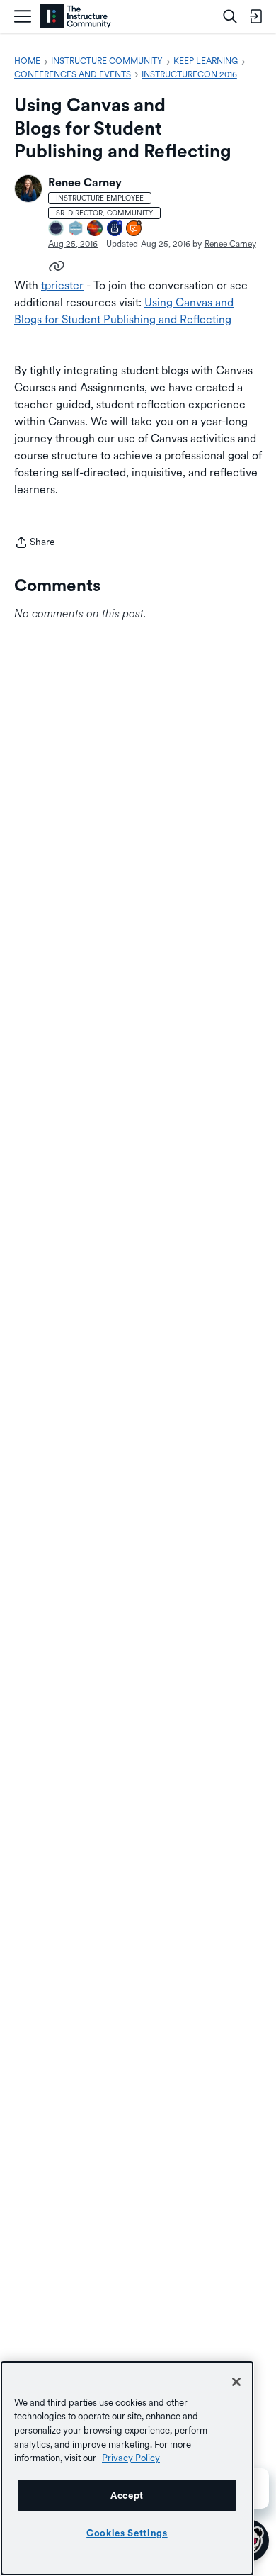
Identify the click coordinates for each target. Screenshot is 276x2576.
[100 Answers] (134, 229)
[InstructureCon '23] (76, 229)
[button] (28, 189)
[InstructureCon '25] (96, 229)
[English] (75, 17)
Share (35, 543)
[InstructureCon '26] (57, 229)
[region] (127, 2468)
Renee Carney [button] (85, 183)
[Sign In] (255, 16)
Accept (127, 2495)
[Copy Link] (57, 265)
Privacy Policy (131, 2458)
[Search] (230, 16)
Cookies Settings (127, 2533)
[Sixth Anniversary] (115, 229)
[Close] (236, 2382)
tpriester (62, 285)
